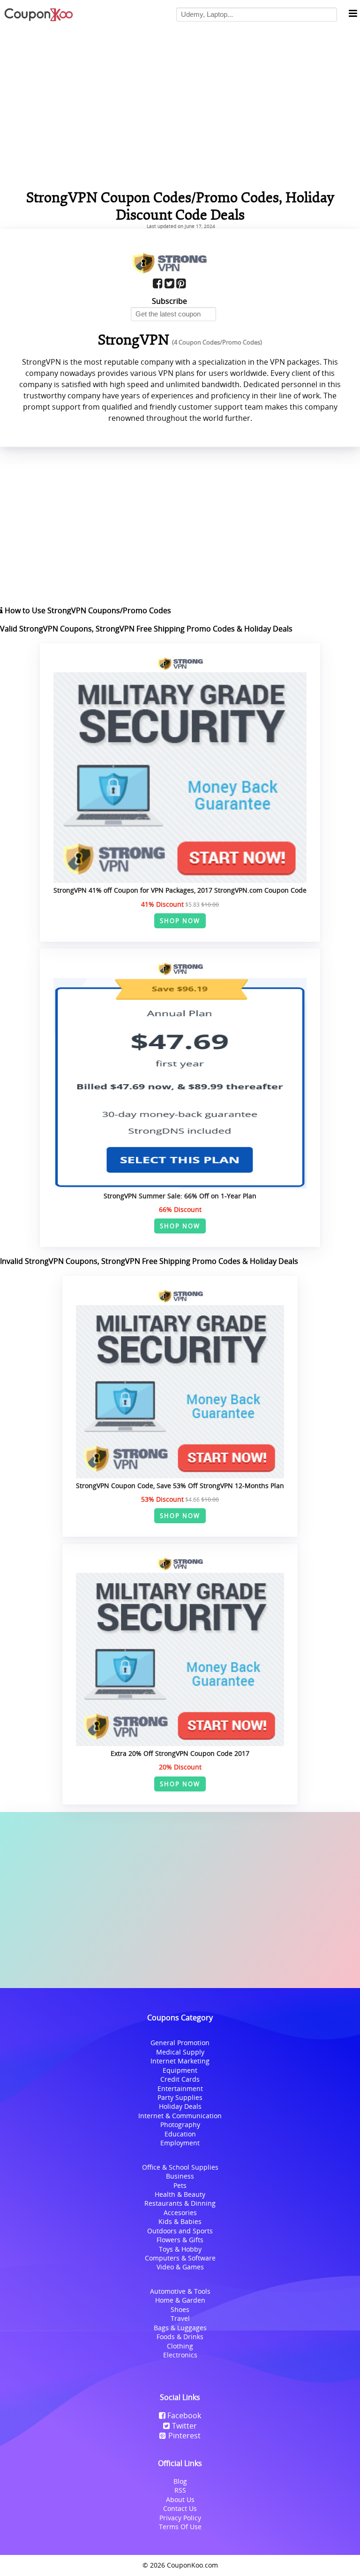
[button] (353, 14)
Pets (180, 2185)
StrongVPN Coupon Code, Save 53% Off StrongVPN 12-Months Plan (180, 1486)
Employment (180, 2143)
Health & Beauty (180, 2194)
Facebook (184, 2415)
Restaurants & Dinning (180, 2203)
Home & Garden (180, 2300)
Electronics (180, 2355)
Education (180, 2134)
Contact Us (180, 2508)
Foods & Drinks (180, 2337)
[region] (180, 105)
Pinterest (184, 2436)
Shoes (180, 2309)
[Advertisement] (180, 1900)
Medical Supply (180, 2052)
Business (180, 2176)
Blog (180, 2481)
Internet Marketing (180, 2061)
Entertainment (180, 2088)
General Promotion (180, 2043)
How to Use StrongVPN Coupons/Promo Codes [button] (87, 610)
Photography (180, 2125)
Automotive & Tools (180, 2291)
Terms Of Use (180, 2527)
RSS (180, 2490)
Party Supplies (180, 2097)
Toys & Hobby (180, 2249)
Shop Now (180, 921)
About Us (180, 2499)
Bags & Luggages (180, 2328)
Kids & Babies (180, 2221)
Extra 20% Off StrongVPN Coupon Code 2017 (180, 1753)
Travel (180, 2318)
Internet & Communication (180, 2116)
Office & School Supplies (180, 2167)
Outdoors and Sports (180, 2231)
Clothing (180, 2346)
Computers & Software (180, 2258)
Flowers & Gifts (180, 2240)
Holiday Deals (180, 2106)
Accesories (180, 2213)
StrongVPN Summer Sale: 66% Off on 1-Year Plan (180, 1196)
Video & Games (180, 2267)
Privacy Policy (180, 2518)
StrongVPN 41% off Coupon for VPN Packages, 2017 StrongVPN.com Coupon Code (180, 890)
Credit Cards (180, 2079)
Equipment (180, 2070)
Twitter (184, 2426)
